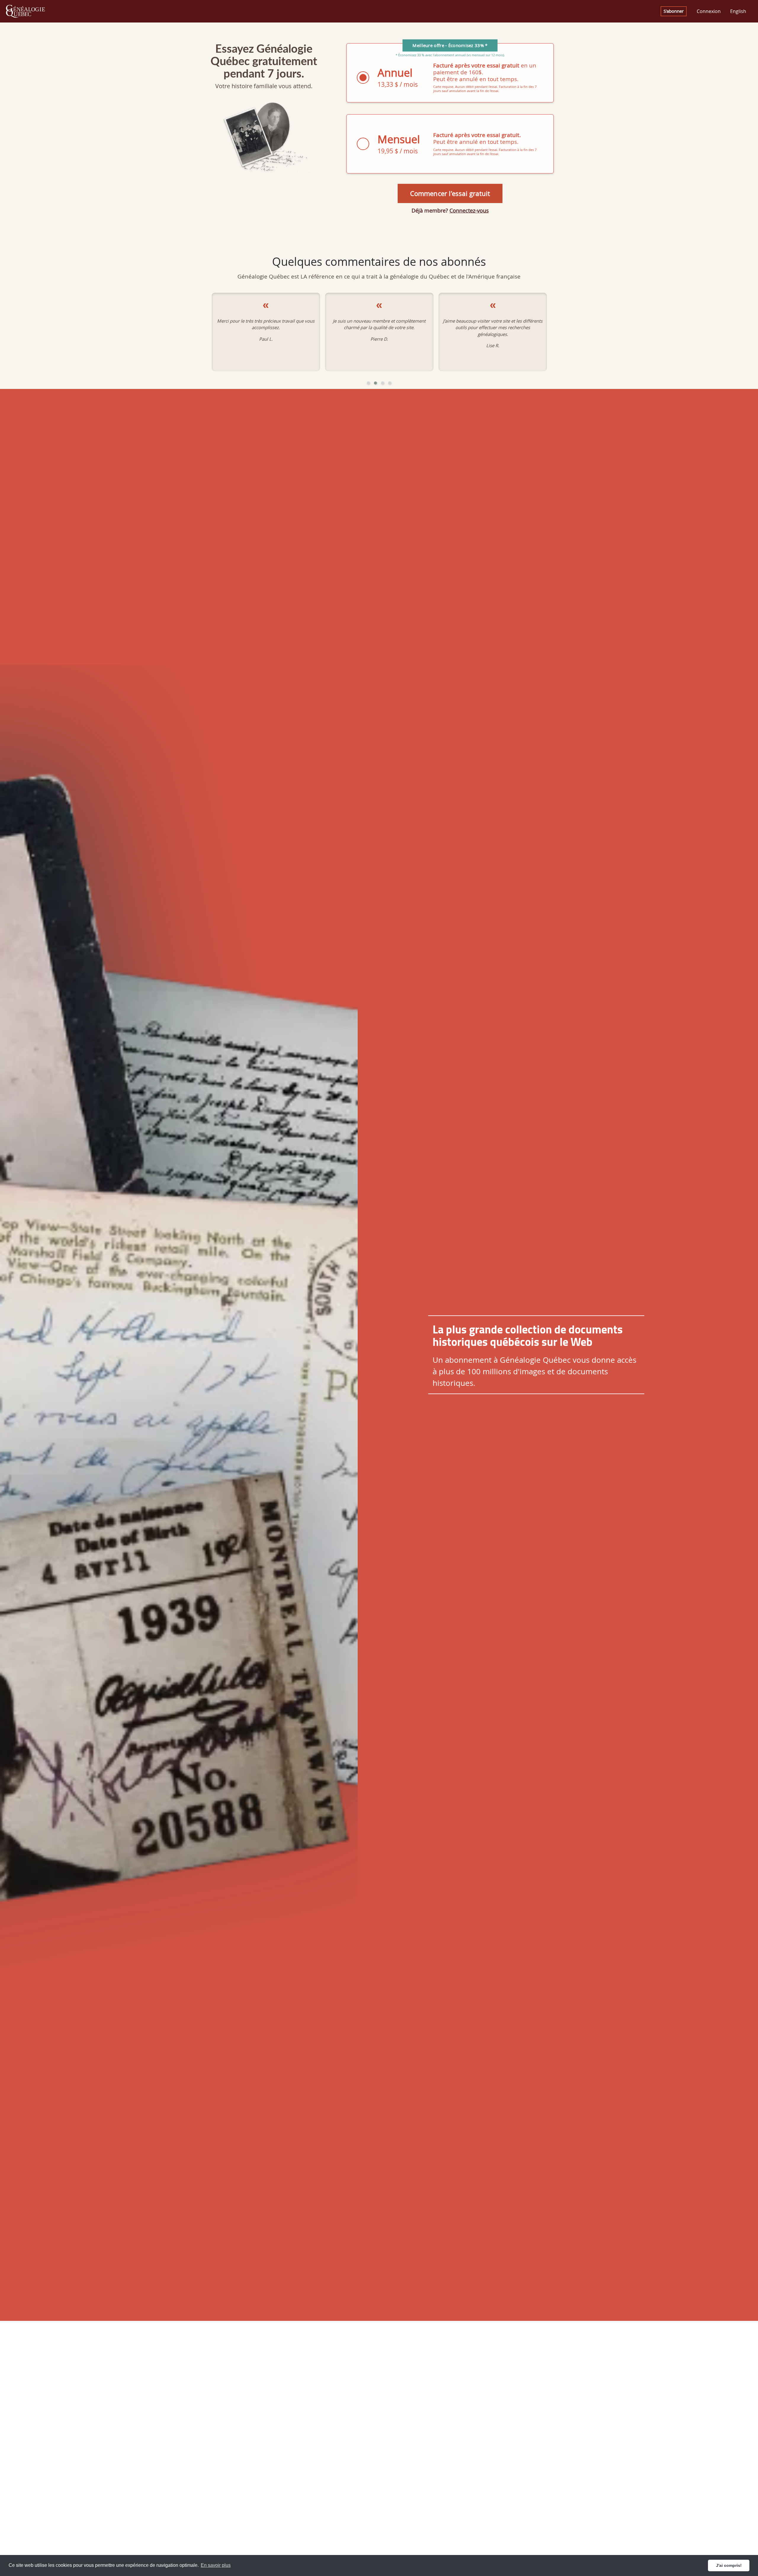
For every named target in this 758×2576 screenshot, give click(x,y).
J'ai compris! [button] (729, 2565)
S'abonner (674, 11)
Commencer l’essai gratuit (450, 193)
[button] (368, 383)
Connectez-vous (469, 210)
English (738, 11)
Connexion (709, 11)
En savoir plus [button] (216, 2565)
